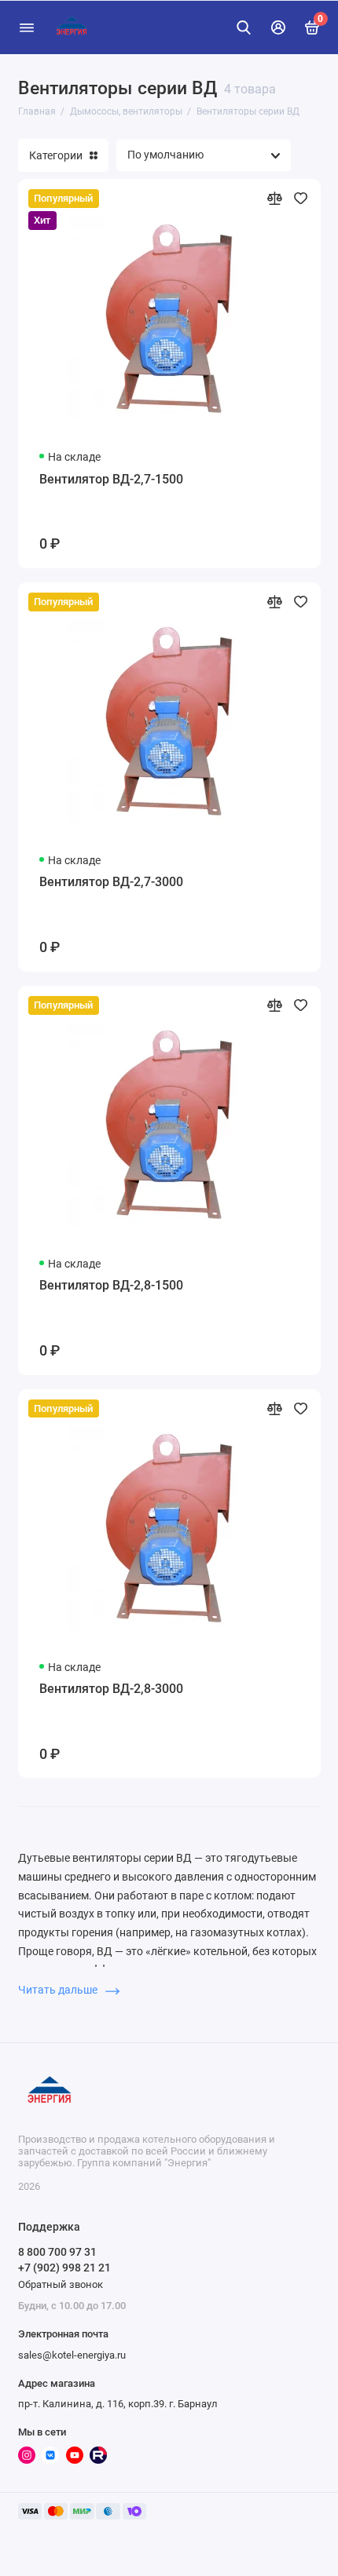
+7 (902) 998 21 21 (64, 2268)
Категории (56, 155)
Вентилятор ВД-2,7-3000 (111, 882)
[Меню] (27, 27)
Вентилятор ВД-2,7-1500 (111, 479)
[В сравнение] (275, 198)
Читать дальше (59, 1990)
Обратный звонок (61, 2284)
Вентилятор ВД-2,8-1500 (111, 1285)
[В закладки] (301, 198)
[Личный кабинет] (278, 27)
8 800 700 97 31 (57, 2252)
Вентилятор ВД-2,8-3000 (111, 1689)
